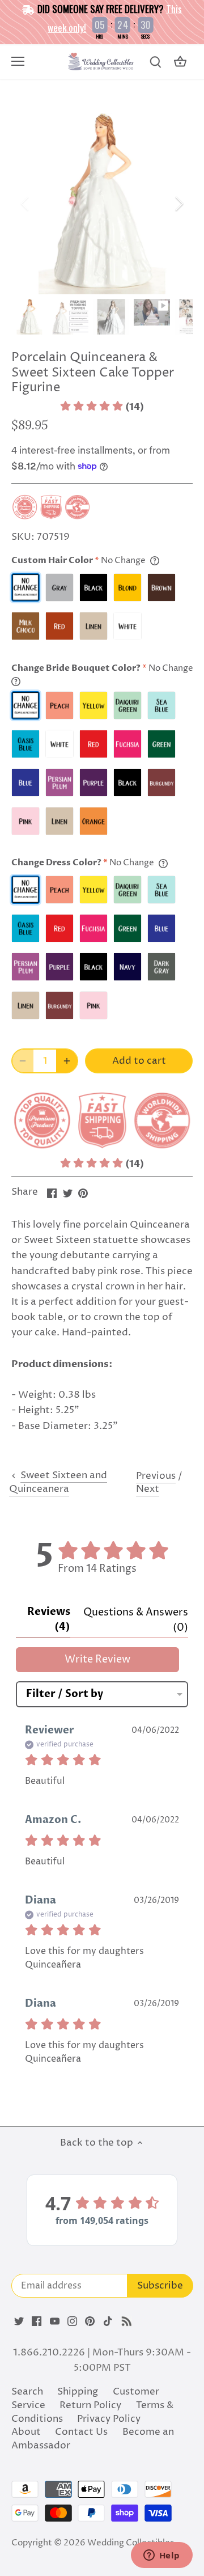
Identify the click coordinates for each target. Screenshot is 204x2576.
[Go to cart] (180, 62)
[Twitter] (19, 2321)
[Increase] (67, 1061)
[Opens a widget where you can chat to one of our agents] (161, 2556)
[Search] (155, 62)
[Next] (178, 204)
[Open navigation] (18, 61)
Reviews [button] (49, 1619)
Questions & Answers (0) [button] (136, 1620)
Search (27, 2392)
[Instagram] (72, 2321)
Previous (156, 1476)
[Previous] (25, 204)
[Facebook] (37, 2321)
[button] (102, 407)
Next (148, 1489)
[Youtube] (55, 2321)
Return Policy (90, 2405)
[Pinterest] (90, 2321)
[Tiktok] (108, 2321)
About (26, 2432)
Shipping (78, 2392)
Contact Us (81, 2432)
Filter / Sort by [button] (65, 1694)
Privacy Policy (109, 2419)
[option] (102, 204)
